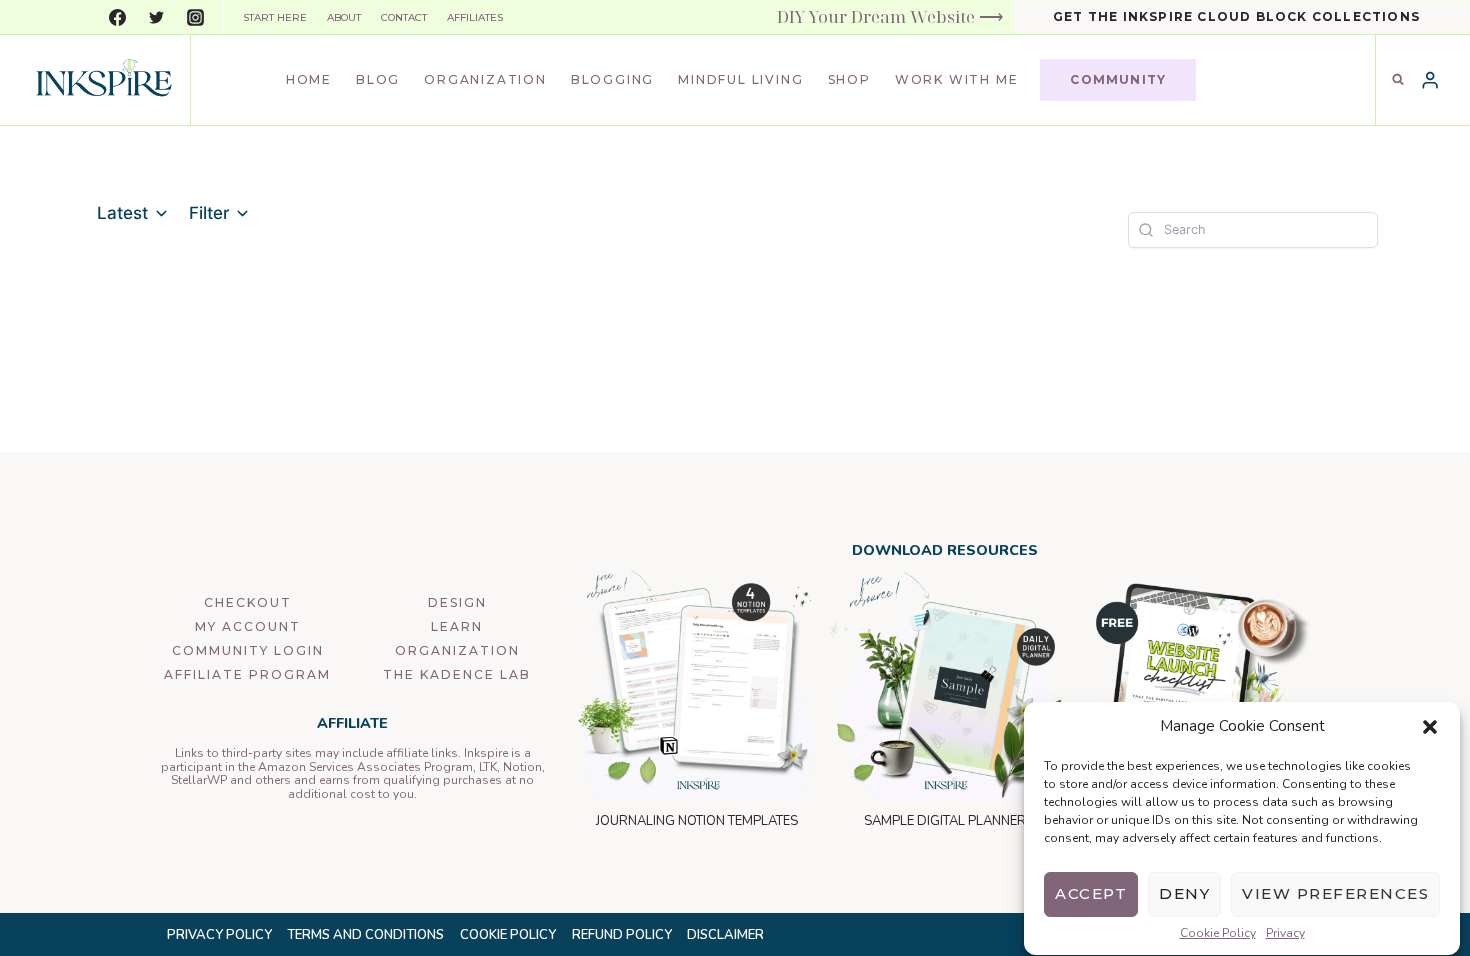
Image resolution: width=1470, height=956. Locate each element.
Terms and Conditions (365, 935)
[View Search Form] (1398, 80)
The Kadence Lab (457, 674)
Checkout (248, 602)
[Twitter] (156, 17)
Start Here (275, 17)
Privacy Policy (219, 935)
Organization (485, 79)
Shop (849, 79)
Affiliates (475, 17)
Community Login (248, 650)
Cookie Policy (1218, 934)
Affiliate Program (247, 674)
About (344, 17)
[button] (1430, 727)
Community (1118, 79)
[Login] (1430, 80)
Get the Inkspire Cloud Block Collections (1236, 16)
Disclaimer (725, 935)
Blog (378, 79)
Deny (1184, 894)
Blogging (612, 79)
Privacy (1285, 934)
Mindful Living (740, 79)
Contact (404, 17)
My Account (248, 626)
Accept (1091, 894)
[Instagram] (195, 17)
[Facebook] (117, 17)
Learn (457, 626)
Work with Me (957, 79)
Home (309, 79)
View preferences (1335, 894)
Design (457, 602)
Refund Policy (622, 935)
